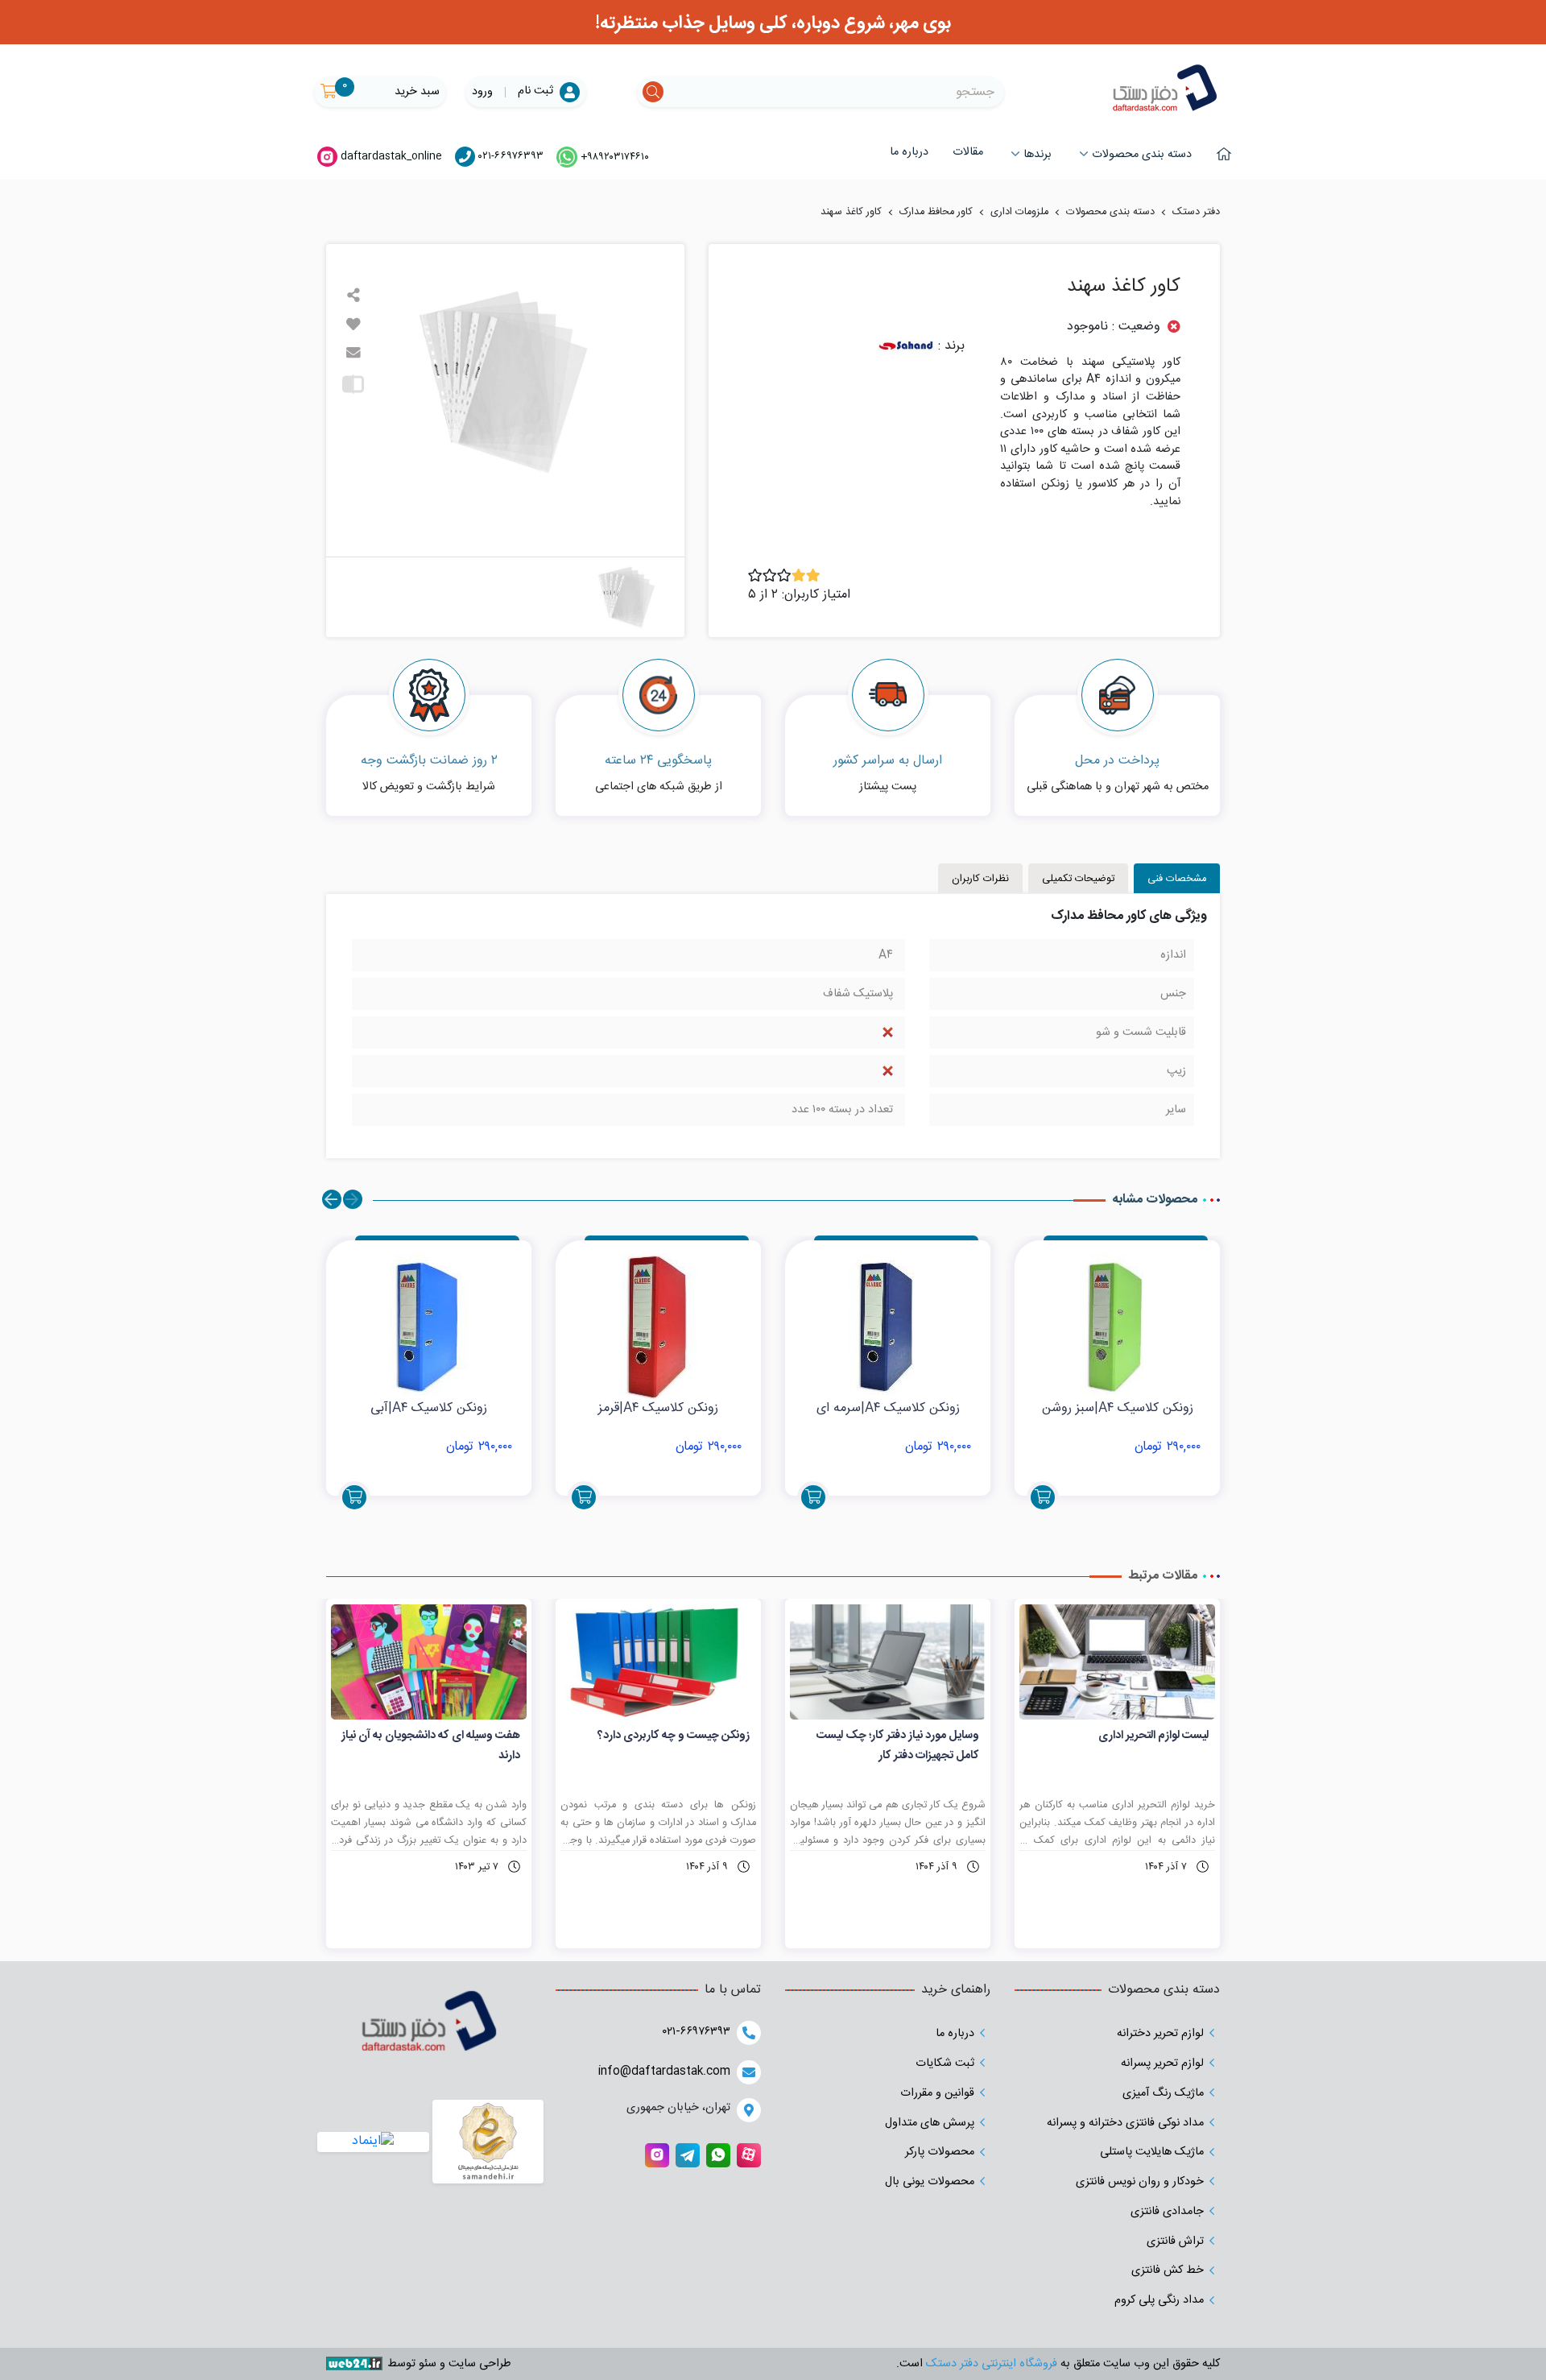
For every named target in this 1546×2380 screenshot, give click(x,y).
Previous (353, 1199)
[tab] (1177, 878)
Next (332, 1199)
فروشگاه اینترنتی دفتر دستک (990, 2364)
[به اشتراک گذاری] (353, 296)
